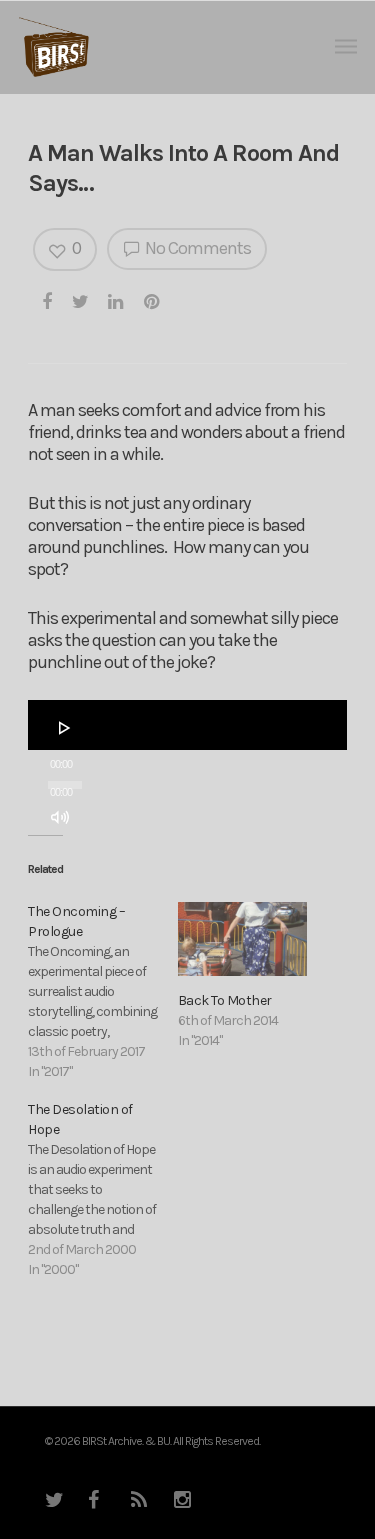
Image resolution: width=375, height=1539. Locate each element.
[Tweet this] (81, 301)
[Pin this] (153, 301)
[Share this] (48, 301)
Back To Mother (225, 1000)
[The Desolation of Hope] (102, 1190)
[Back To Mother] (242, 939)
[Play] (65, 728)
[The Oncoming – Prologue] (102, 992)
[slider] (66, 855)
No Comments (196, 248)
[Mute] (60, 817)
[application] (187, 725)
